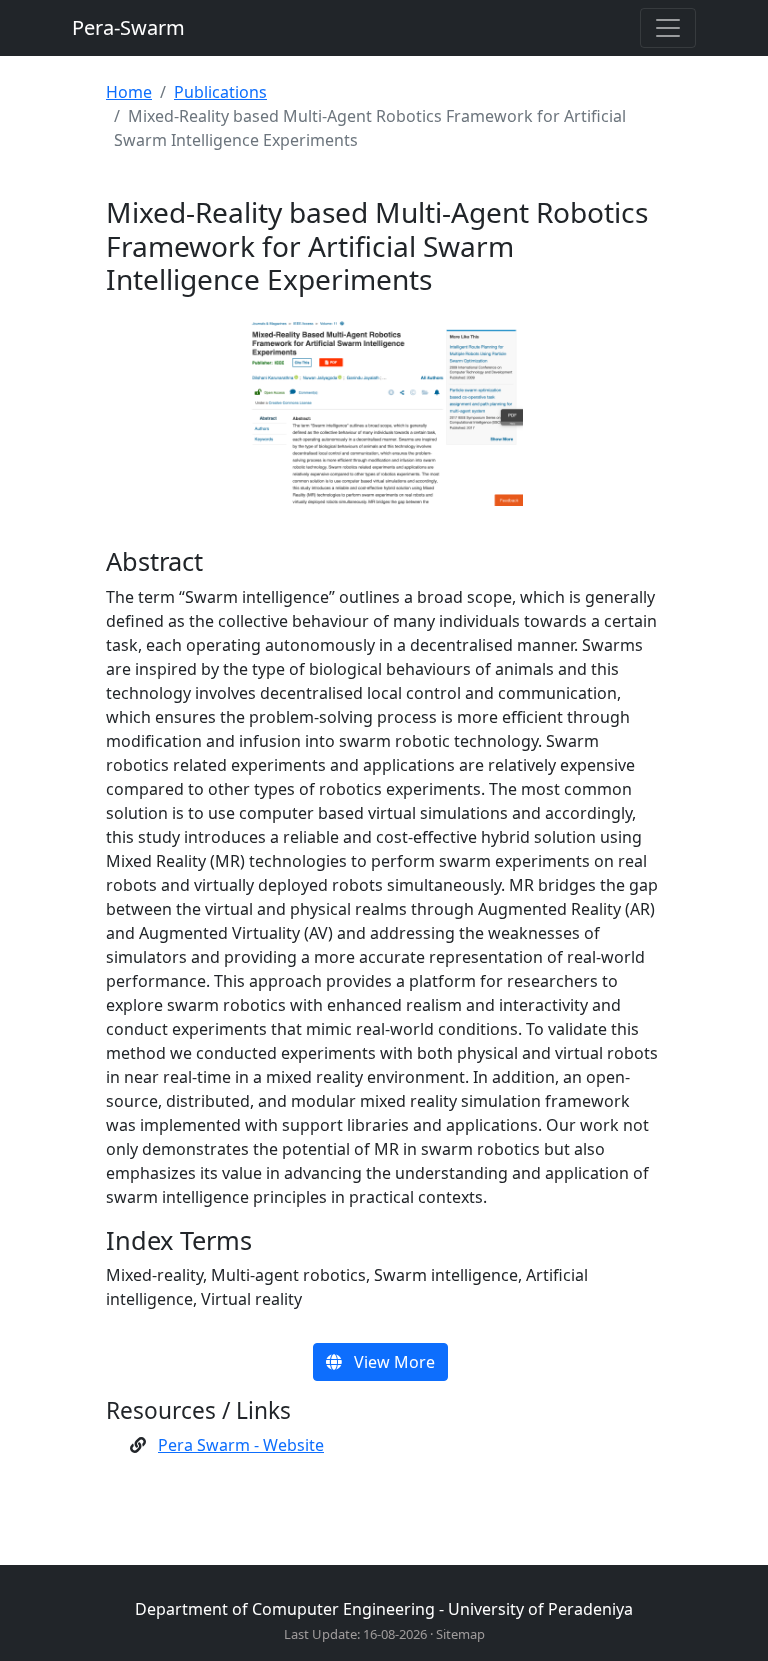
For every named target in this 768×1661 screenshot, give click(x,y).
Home (129, 92)
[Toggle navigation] (668, 28)
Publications (220, 92)
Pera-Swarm (128, 27)
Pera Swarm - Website (241, 1445)
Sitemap (460, 1634)
